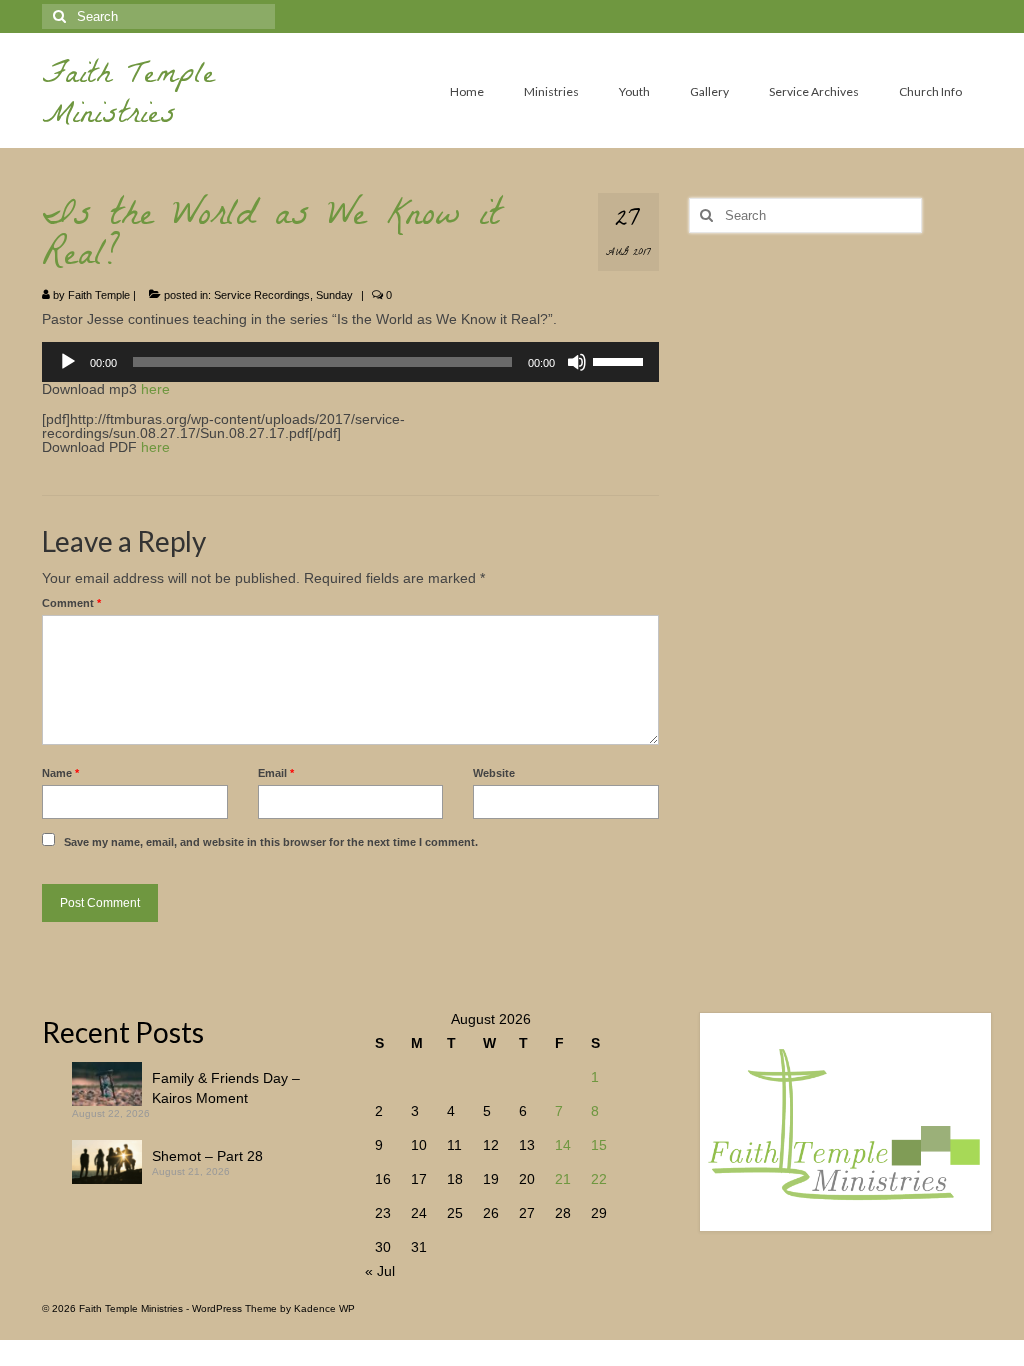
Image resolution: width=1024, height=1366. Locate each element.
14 (563, 1145)
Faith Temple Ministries (128, 97)
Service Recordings (262, 295)
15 (599, 1145)
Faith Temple (99, 295)
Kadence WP (324, 1308)
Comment (71, 603)
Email (276, 773)
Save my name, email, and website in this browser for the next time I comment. (271, 842)
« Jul (380, 1271)
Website (494, 773)
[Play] (68, 362)
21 (563, 1179)
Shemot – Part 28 (207, 1156)
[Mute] (577, 362)
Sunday (334, 295)
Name (60, 773)
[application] (350, 362)
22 (599, 1179)
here (155, 389)
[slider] (621, 360)
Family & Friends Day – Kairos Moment (226, 1088)
